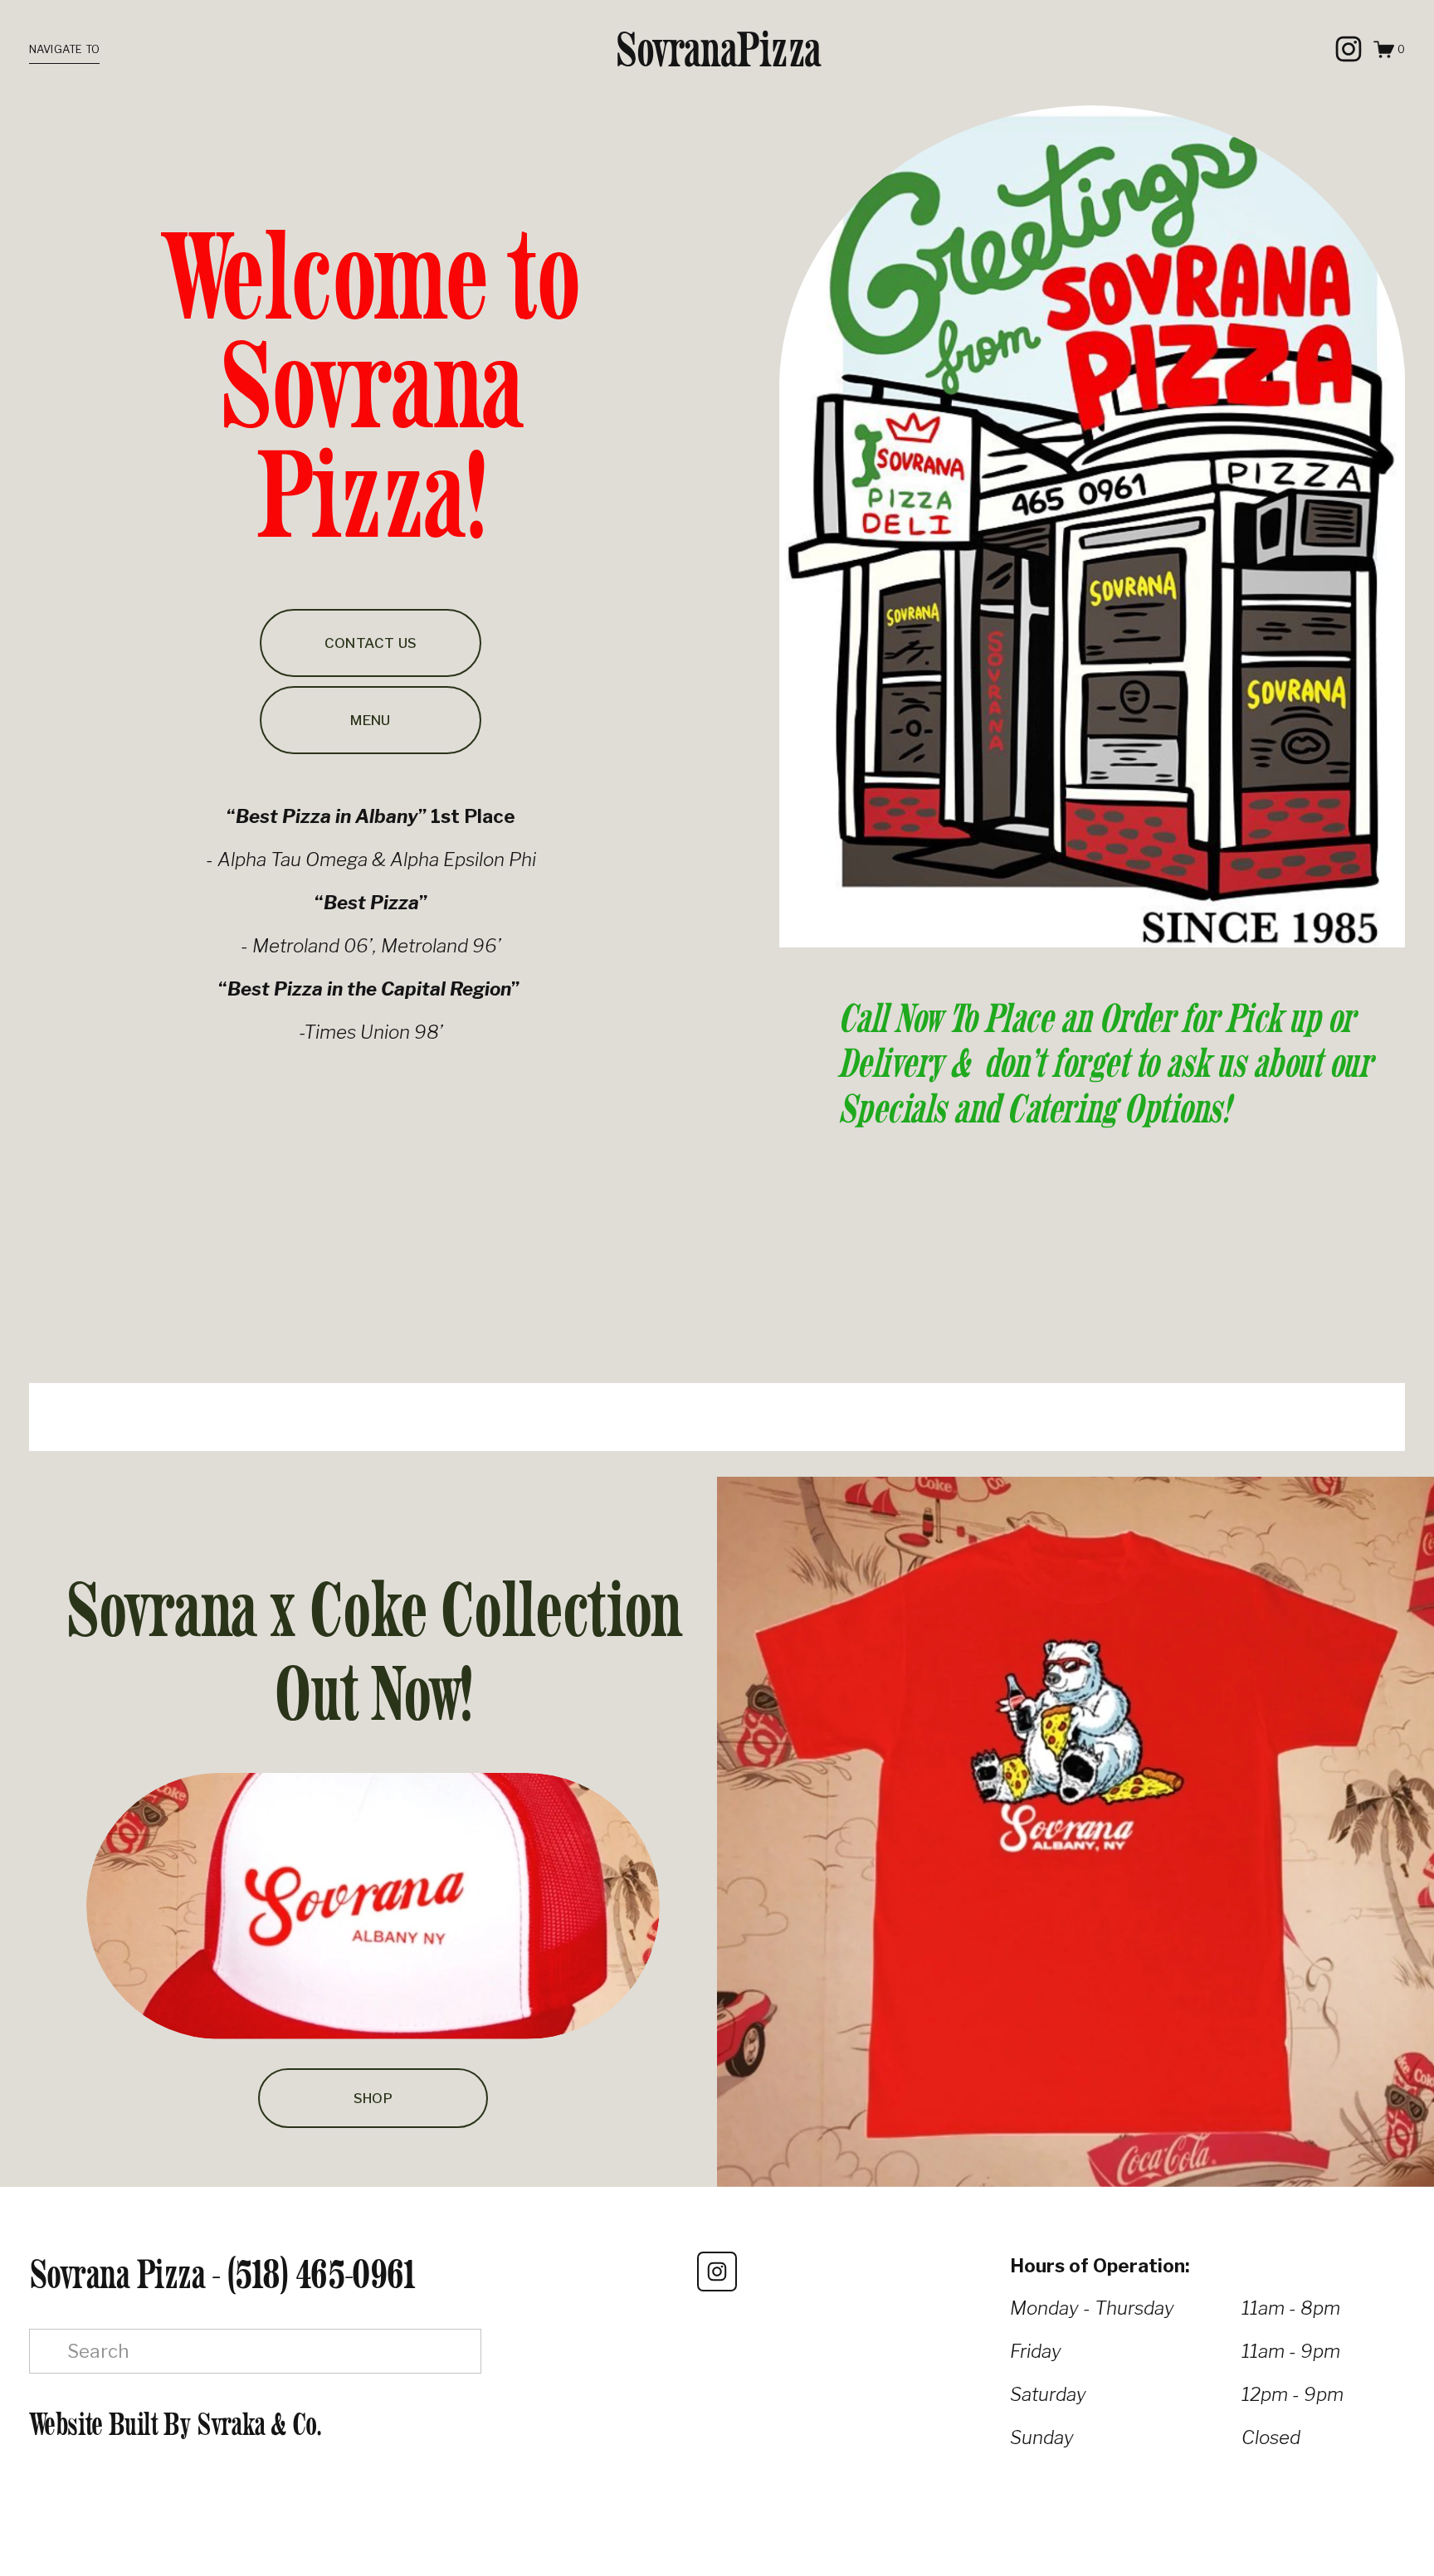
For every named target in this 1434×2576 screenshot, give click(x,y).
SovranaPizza (718, 49)
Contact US (371, 643)
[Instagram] (1349, 49)
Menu (370, 720)
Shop (373, 2098)
